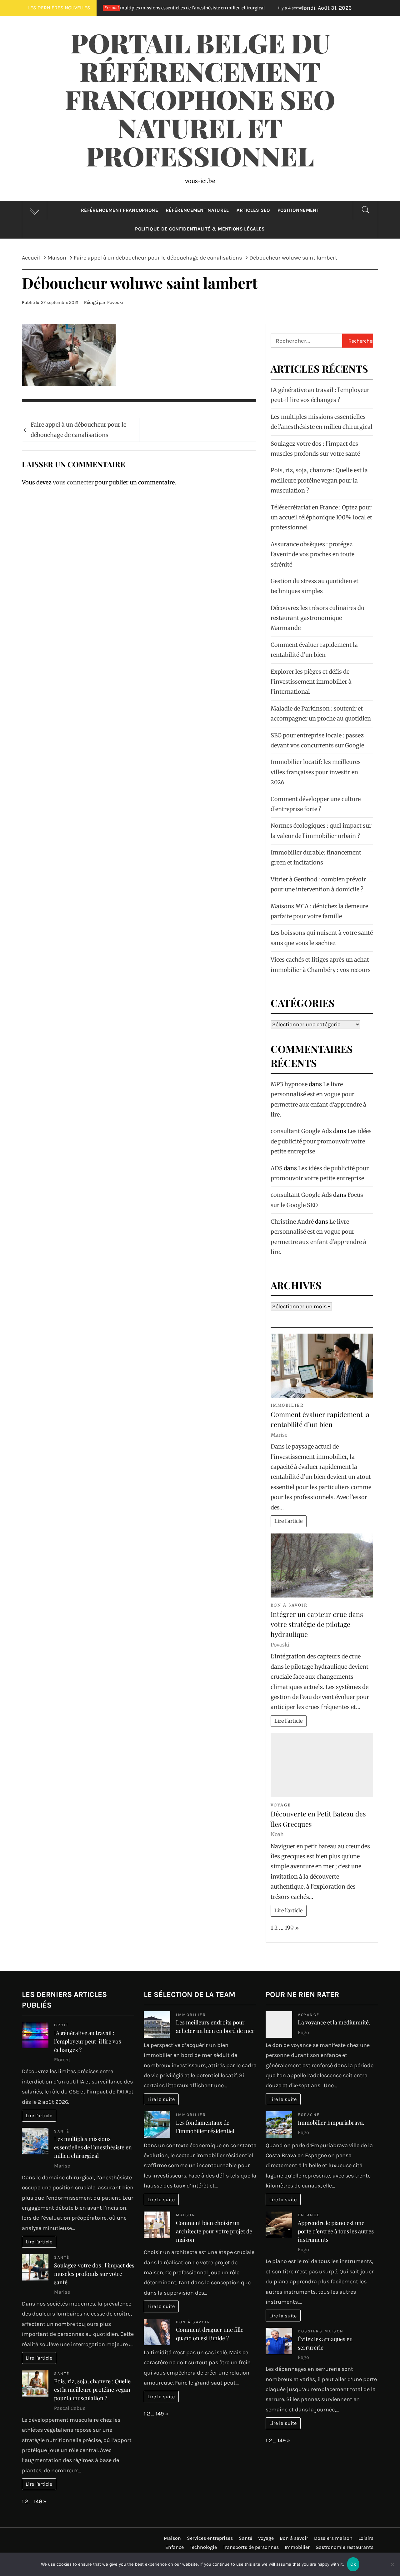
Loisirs (366, 2538)
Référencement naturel (197, 210)
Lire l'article (288, 1521)
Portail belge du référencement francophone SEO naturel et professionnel (200, 99)
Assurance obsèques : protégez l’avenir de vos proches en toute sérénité (312, 554)
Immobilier (287, 1405)
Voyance (309, 2015)
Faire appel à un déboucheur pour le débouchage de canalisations (78, 430)
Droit (61, 2025)
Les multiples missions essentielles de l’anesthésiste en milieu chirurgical (93, 2147)
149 (38, 2501)
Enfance (309, 2215)
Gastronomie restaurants (345, 2547)
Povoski (115, 302)
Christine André (292, 1222)
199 (289, 1928)
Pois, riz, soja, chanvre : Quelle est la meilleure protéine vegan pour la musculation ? (319, 480)
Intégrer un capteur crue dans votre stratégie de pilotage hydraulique (317, 1624)
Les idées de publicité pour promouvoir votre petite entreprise (321, 1141)
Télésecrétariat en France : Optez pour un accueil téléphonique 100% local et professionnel (321, 518)
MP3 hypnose (289, 1084)
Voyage (281, 1805)
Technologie (203, 2547)
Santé (62, 2131)
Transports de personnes (251, 2547)
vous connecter (73, 482)
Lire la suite (161, 2099)
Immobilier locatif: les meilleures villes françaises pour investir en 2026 (316, 772)
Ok (353, 2564)
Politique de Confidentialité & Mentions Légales (200, 229)
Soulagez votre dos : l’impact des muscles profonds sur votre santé (94, 2274)
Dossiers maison (321, 2331)
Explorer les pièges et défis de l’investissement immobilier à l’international (311, 682)
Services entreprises (210, 2538)
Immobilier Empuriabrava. (331, 2123)
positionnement (298, 210)
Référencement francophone (120, 210)
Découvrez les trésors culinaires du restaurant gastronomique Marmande (317, 618)
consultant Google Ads (301, 1131)
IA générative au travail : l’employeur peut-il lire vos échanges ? (87, 2041)
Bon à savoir (289, 1605)
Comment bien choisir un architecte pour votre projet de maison (214, 2231)
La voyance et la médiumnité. (334, 2022)
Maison (186, 2215)
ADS (277, 1168)
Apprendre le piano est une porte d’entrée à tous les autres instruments (336, 2231)
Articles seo (253, 210)
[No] (392, 2568)
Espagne (309, 2115)
